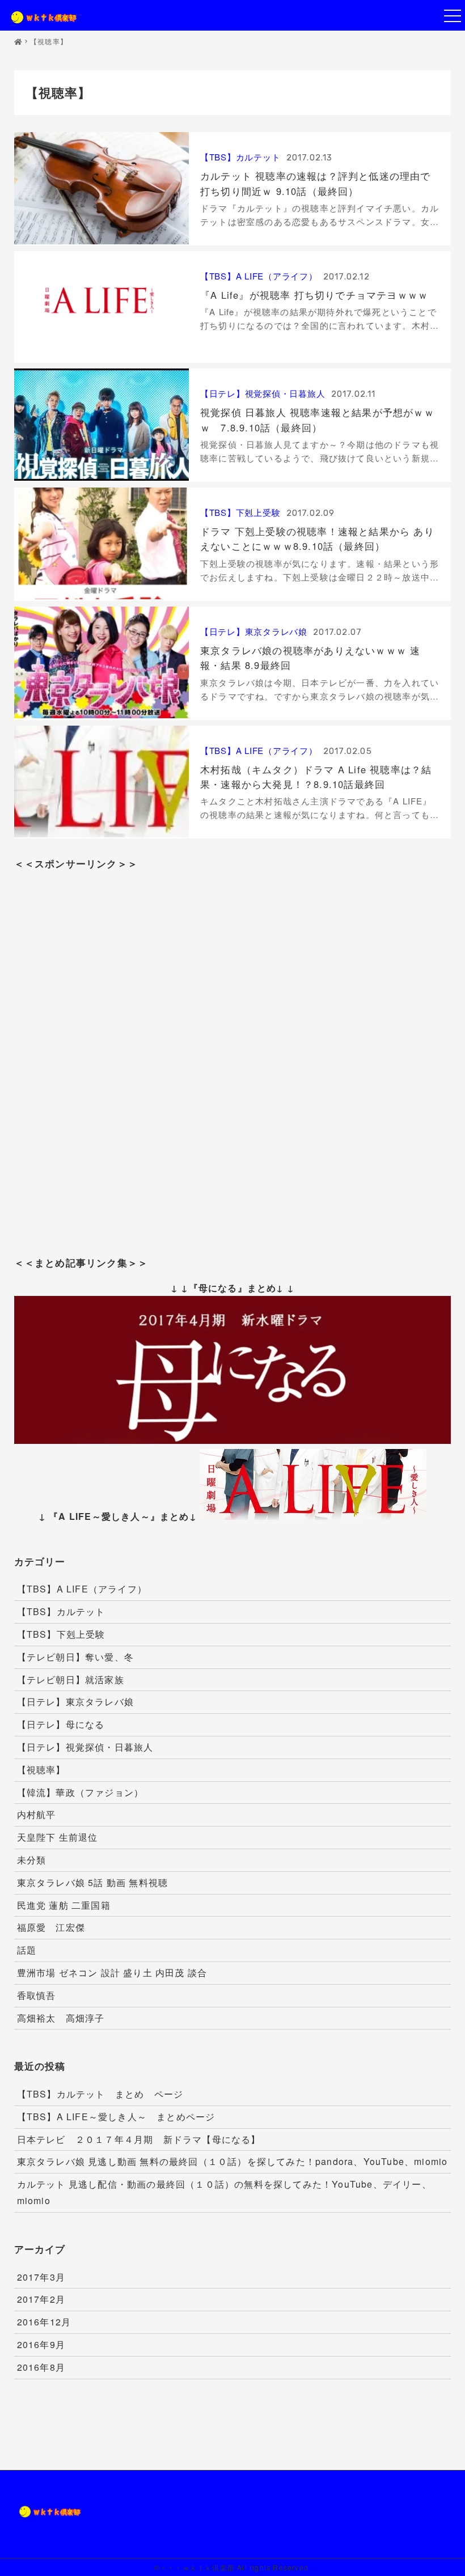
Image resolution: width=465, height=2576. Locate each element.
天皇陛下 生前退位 (58, 1837)
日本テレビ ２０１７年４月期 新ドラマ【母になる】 (139, 2139)
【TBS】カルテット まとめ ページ (100, 2094)
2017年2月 (41, 2299)
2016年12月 (44, 2322)
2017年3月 (41, 2277)
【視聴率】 (41, 1770)
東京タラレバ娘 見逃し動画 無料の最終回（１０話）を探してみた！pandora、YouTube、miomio (232, 2161)
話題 (27, 1950)
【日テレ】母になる (61, 1724)
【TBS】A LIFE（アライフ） (259, 276)
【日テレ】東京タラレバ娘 (254, 631)
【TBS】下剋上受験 (240, 512)
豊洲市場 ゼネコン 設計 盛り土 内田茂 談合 (112, 1973)
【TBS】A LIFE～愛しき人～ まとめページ (116, 2117)
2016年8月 (41, 2367)
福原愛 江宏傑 (51, 1927)
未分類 (32, 1860)
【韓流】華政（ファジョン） (81, 1792)
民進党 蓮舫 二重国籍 (64, 1905)
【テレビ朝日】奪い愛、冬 (75, 1657)
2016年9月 (41, 2344)
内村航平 (37, 1814)
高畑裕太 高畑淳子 (61, 2018)
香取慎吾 (37, 1995)
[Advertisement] (232, 1051)
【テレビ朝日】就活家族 (71, 1679)
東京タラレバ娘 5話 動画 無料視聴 (93, 1882)
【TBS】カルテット (240, 157)
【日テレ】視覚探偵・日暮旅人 (263, 393)
